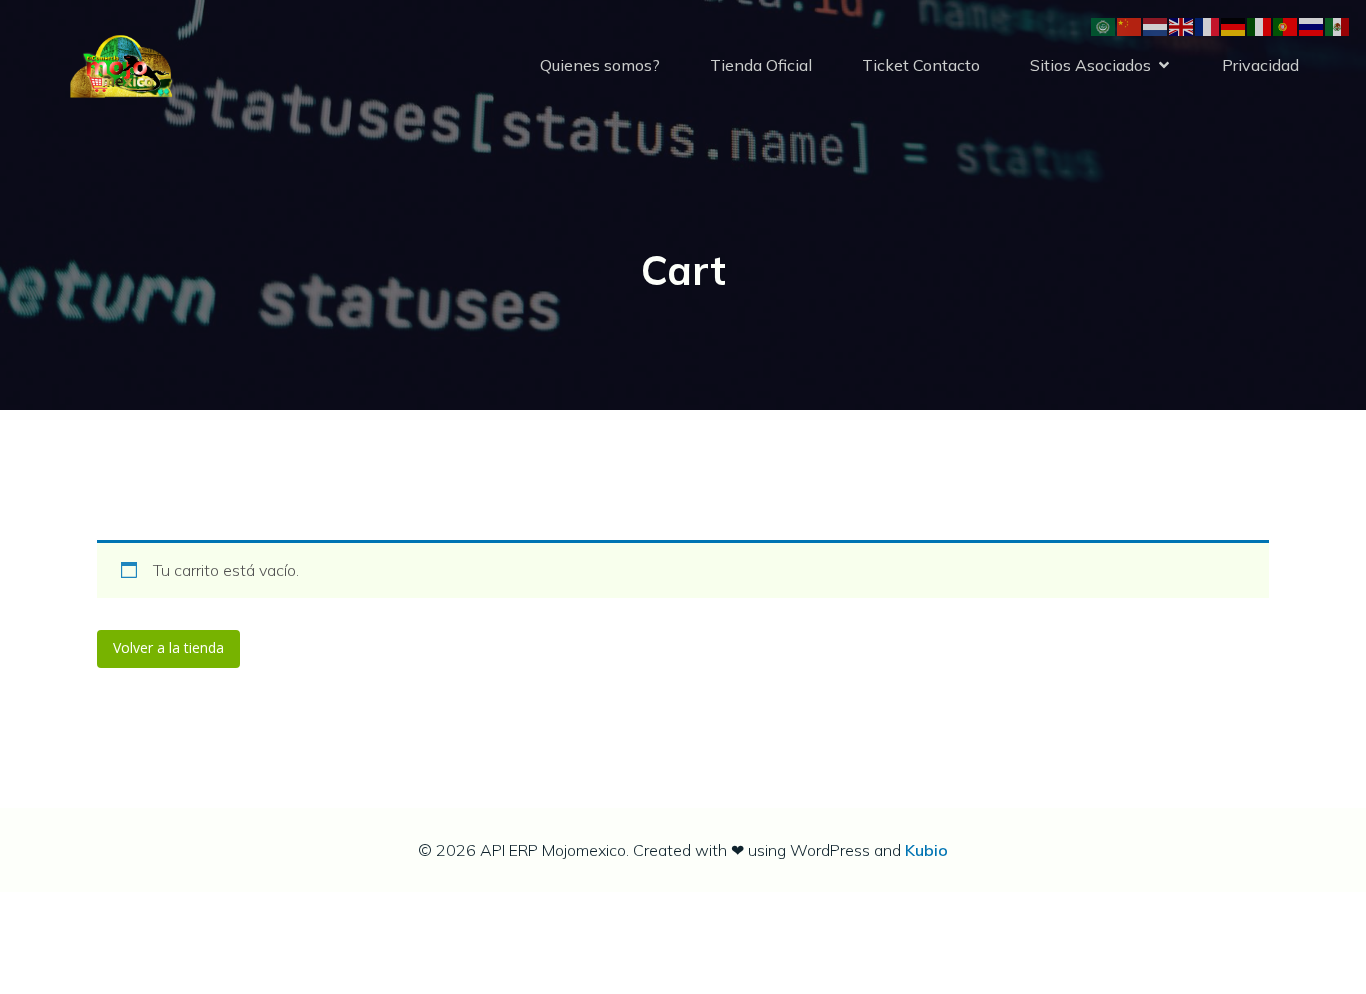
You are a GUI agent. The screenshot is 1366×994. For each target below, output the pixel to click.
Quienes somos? (600, 65)
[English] (1182, 25)
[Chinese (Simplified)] (1130, 25)
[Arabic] (1104, 25)
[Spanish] (1338, 25)
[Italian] (1260, 25)
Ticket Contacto (921, 65)
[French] (1208, 25)
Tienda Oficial (761, 65)
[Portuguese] (1286, 25)
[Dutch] (1156, 25)
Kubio (926, 850)
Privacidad (1260, 65)
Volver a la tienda (168, 647)
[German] (1234, 25)
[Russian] (1312, 25)
